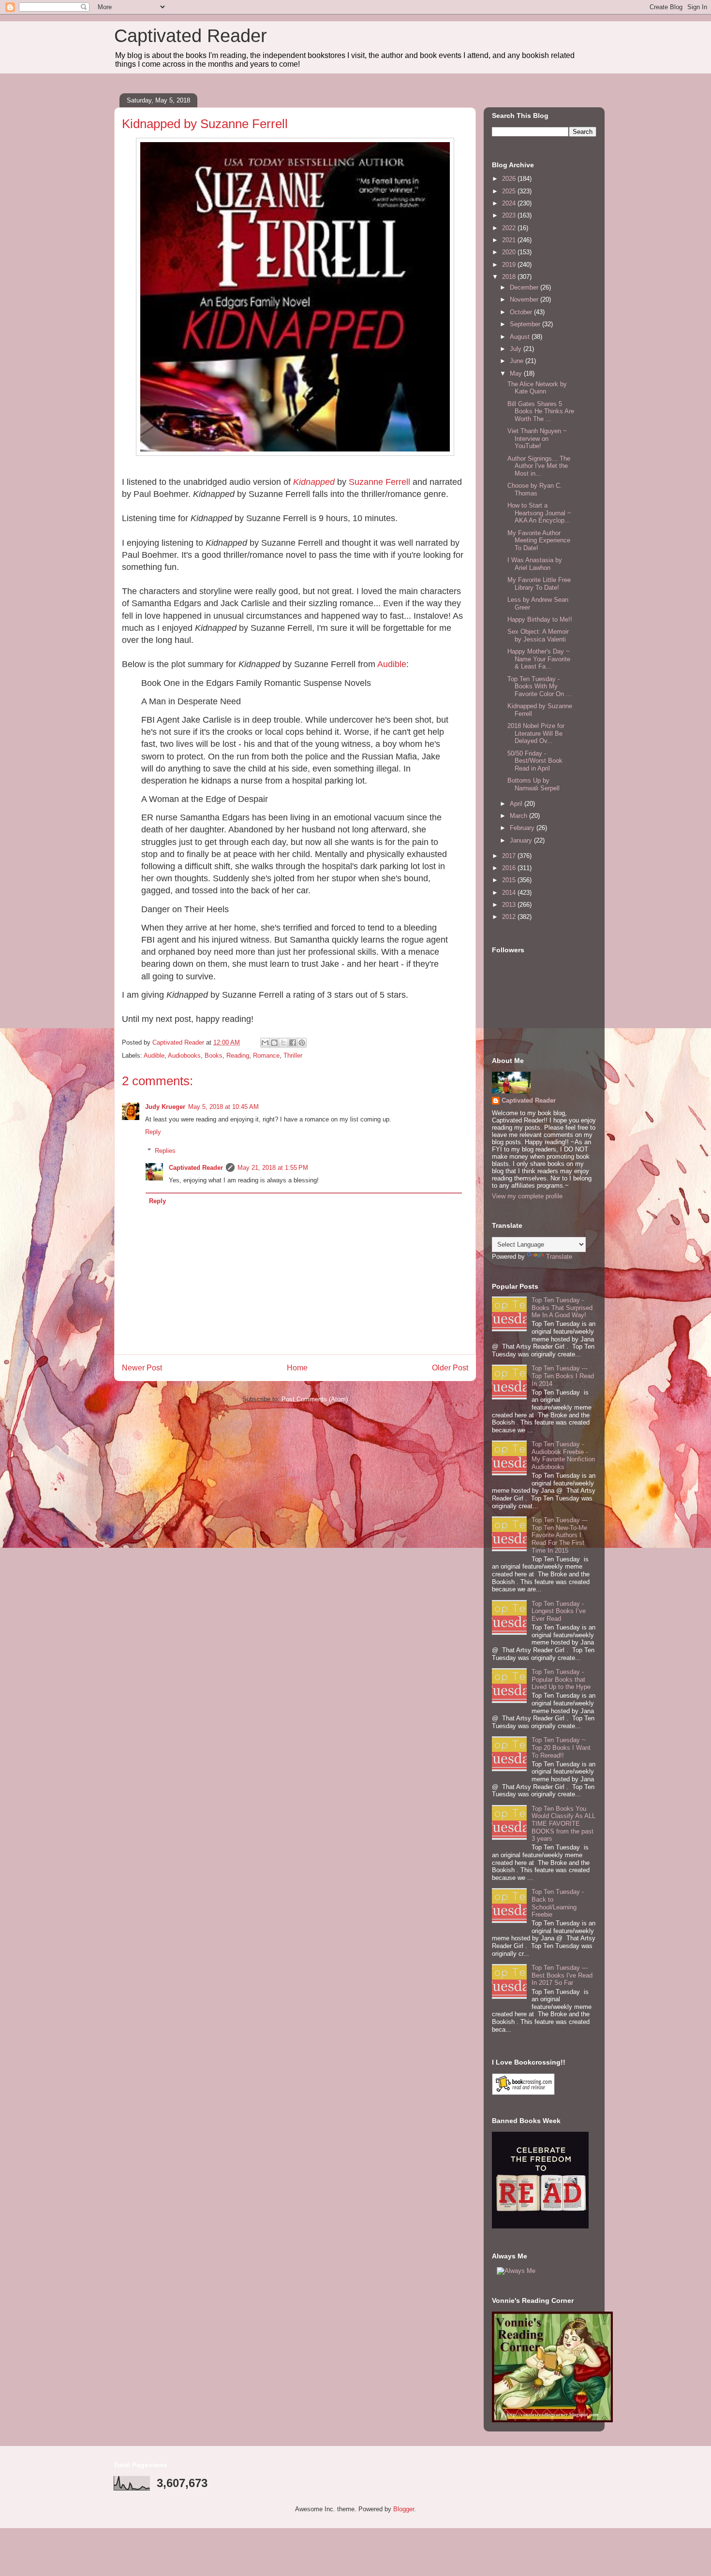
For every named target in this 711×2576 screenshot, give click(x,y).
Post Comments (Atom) (315, 1399)
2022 (510, 228)
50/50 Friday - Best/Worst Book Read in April (535, 761)
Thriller (293, 1055)
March (519, 816)
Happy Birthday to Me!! (540, 619)
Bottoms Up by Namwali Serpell (533, 784)
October (522, 312)
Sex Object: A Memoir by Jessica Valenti (538, 635)
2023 (510, 215)
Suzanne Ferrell (379, 482)
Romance (266, 1055)
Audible (392, 664)
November (525, 299)
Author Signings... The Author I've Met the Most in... (539, 466)
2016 (510, 868)
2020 (510, 252)
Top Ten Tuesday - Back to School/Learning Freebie (558, 1903)
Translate (559, 1257)
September (526, 324)
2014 (510, 893)
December (525, 287)
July (517, 349)
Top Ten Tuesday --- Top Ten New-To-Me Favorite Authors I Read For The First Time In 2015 (560, 1535)
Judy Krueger (165, 1107)
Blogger (404, 2509)
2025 (510, 191)
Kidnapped (314, 482)
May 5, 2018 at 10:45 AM (223, 1107)
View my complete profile (527, 1196)
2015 (510, 880)
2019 (510, 265)
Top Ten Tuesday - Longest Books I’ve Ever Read (559, 1611)
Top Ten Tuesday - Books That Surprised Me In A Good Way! (562, 1308)
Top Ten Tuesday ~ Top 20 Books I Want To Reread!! (561, 1747)
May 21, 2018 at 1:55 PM (273, 1168)
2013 (510, 905)
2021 (510, 240)
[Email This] (265, 1043)
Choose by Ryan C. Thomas (535, 489)
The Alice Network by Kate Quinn (537, 388)
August (521, 337)
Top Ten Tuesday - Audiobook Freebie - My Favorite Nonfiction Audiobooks (563, 1455)
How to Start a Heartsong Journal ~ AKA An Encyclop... (539, 513)
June (518, 361)
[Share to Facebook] (293, 1043)
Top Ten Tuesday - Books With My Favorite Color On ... (540, 686)
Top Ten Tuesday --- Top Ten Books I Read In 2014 (563, 1376)
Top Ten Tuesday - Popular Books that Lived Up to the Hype (561, 1679)
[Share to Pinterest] (302, 1043)
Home (297, 1368)
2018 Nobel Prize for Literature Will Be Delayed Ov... (536, 733)
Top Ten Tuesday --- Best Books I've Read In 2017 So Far (562, 1975)
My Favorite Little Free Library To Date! (539, 584)
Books (214, 1055)
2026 (510, 179)
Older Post (450, 1368)
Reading (238, 1055)
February (523, 828)
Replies (165, 1151)
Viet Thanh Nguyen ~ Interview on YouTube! (537, 438)
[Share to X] (283, 1043)
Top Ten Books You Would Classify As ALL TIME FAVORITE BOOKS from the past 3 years (563, 1824)
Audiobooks (184, 1055)
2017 (510, 856)
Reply (153, 1132)
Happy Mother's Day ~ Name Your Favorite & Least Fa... (539, 659)
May (517, 373)
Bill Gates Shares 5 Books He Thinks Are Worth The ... (541, 411)
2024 (510, 203)
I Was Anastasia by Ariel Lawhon (535, 564)
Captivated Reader (191, 36)
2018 (510, 277)
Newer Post (142, 1368)
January (522, 840)
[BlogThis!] (274, 1043)
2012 (510, 917)
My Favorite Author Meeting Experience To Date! (539, 540)
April (517, 804)
